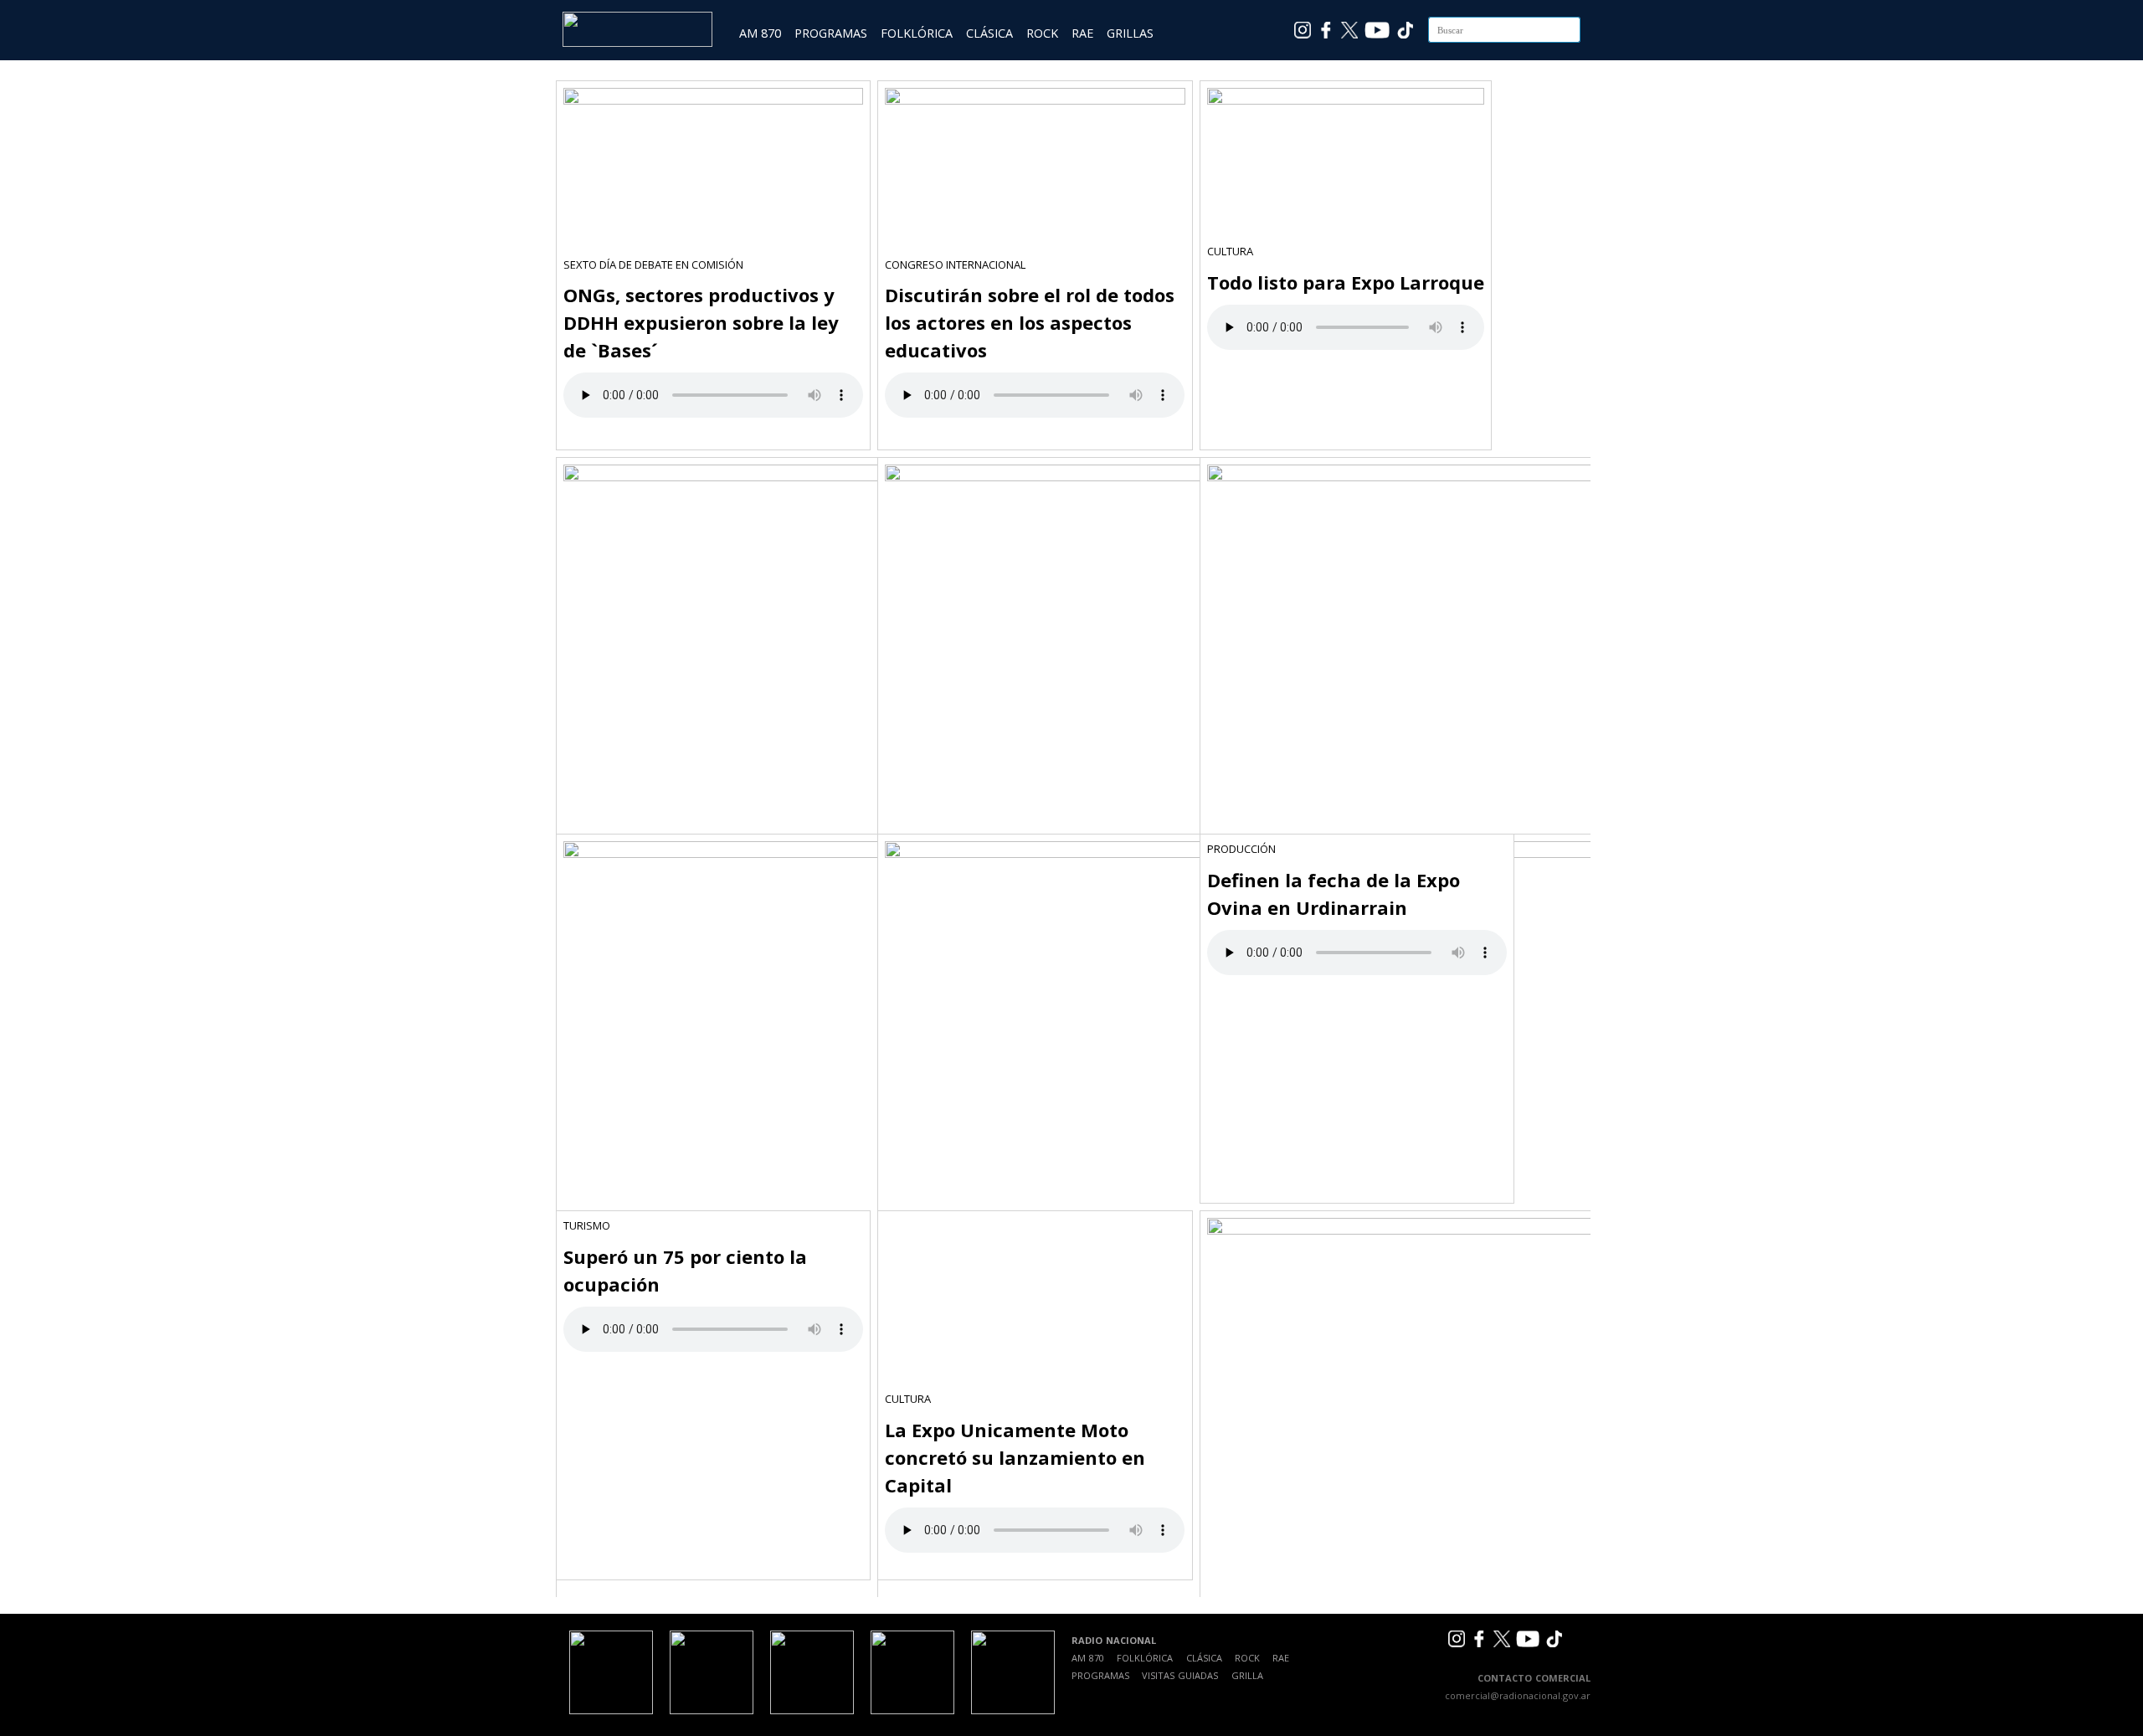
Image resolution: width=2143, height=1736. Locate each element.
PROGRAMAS (831, 33)
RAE (1082, 33)
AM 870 (760, 33)
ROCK (1042, 33)
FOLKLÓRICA (917, 33)
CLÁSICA (989, 33)
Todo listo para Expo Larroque (1346, 282)
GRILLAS (1130, 33)
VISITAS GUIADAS (1180, 1675)
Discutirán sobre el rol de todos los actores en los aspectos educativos (1030, 322)
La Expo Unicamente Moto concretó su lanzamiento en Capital (1015, 1457)
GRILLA (1247, 1675)
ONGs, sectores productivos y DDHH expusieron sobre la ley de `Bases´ (701, 322)
